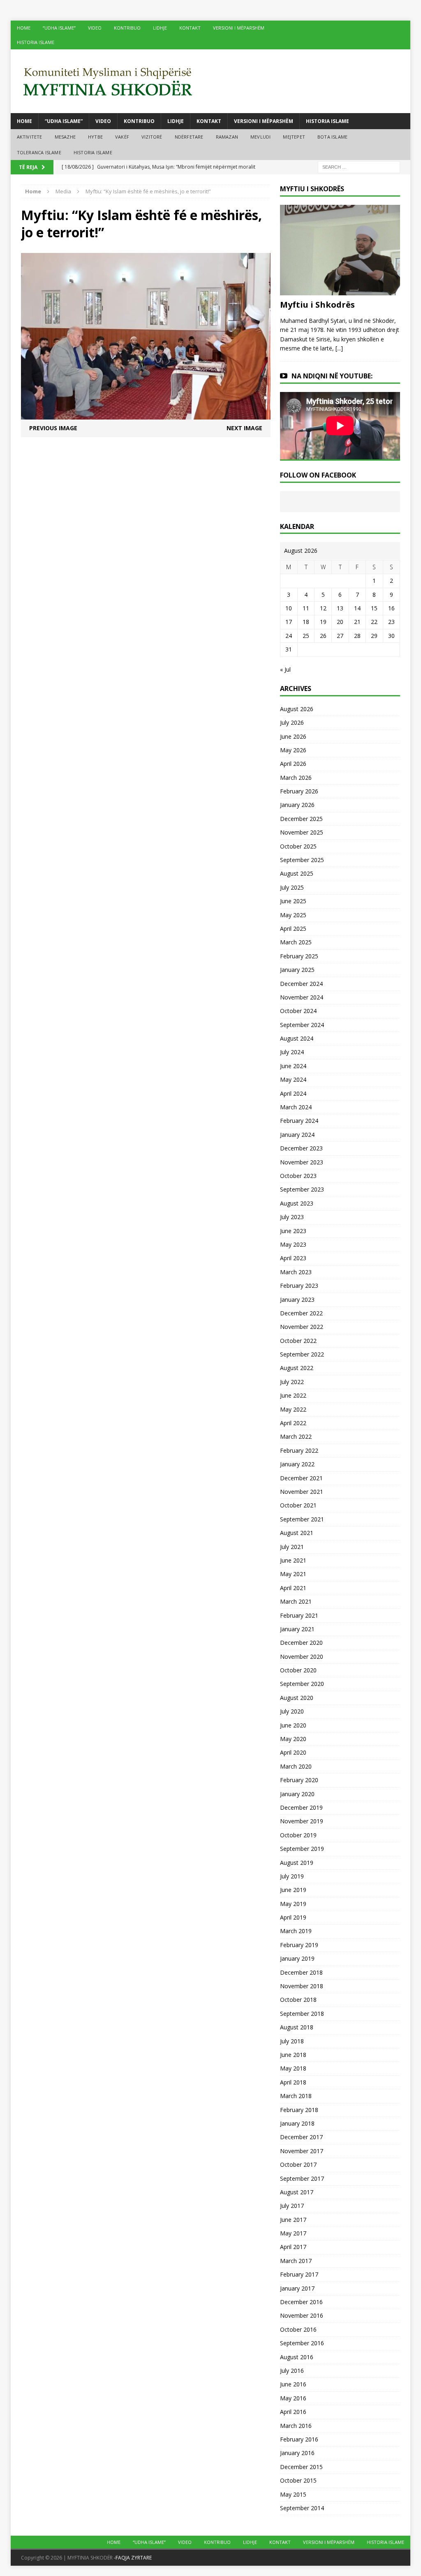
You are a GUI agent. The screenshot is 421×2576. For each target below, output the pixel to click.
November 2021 (302, 1492)
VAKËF (122, 137)
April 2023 (293, 1258)
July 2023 (292, 1217)
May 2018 (293, 2068)
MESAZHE (65, 137)
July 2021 (292, 1547)
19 (323, 622)
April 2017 (293, 2247)
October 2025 (298, 846)
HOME (24, 28)
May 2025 (293, 915)
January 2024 (297, 1135)
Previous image (53, 428)
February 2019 (299, 1945)
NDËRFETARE (189, 137)
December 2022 (301, 1313)
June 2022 (293, 1395)
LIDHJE (160, 28)
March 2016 (296, 2426)
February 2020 (299, 1780)
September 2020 (302, 1684)
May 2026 (293, 750)
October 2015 (298, 2480)
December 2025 (301, 819)
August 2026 (297, 709)
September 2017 (302, 2178)
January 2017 (297, 2288)
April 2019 (293, 1917)
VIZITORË (152, 137)
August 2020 (297, 1698)
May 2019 (293, 1904)
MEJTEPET (294, 137)
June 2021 (293, 1560)
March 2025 (296, 942)
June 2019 (293, 1890)
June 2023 (293, 1231)
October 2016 (298, 2329)
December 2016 (301, 2302)
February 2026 (299, 791)
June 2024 (293, 1066)
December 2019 (301, 1807)
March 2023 (296, 1272)
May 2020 (293, 1739)
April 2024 (293, 1093)
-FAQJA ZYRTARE (133, 2558)
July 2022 (292, 1382)
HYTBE (95, 137)
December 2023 (301, 1148)
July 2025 (292, 887)
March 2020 (296, 1766)
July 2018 (292, 2041)
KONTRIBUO (127, 28)
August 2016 (297, 2357)
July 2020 (292, 1711)
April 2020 (293, 1752)
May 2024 (293, 1079)
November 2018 (302, 1986)
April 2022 (293, 1423)
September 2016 (302, 2343)
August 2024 (297, 1038)
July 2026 (292, 722)
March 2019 (296, 1931)
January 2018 (297, 2123)
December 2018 (301, 1972)
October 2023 (298, 1176)
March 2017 (296, 2261)
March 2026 (296, 778)
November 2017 (302, 2151)
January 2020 (297, 1794)
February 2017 (299, 2274)
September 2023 (302, 1189)
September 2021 (302, 1519)
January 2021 (297, 1629)
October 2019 (298, 1835)
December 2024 (301, 984)
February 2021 (299, 1615)
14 (357, 608)
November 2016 (302, 2315)
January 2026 (297, 805)
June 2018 (293, 2055)
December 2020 (301, 1643)
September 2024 (302, 1025)
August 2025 (297, 873)
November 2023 (302, 1162)
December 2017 (301, 2137)
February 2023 (299, 1286)
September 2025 (302, 860)
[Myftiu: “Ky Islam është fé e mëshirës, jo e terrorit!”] (146, 415)
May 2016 (293, 2398)
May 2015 (293, 2494)
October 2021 (298, 1505)
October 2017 (298, 2164)
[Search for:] (359, 167)
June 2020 (293, 1725)
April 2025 (293, 929)
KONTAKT (190, 28)
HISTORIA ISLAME (36, 42)
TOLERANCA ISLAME (39, 152)
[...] (339, 348)
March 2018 (296, 2096)
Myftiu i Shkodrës (317, 305)
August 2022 (297, 1368)
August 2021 (297, 1533)
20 (340, 622)
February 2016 (299, 2439)
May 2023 (293, 1244)
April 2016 (293, 2412)
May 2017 (293, 2233)
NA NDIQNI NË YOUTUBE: (332, 376)
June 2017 (293, 2220)
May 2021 (293, 1574)
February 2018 (299, 2110)
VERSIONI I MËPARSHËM (239, 28)
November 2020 (302, 1657)
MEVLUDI (260, 137)
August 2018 (297, 2027)
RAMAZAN (227, 137)
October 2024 (298, 1011)
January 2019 (297, 1958)
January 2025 (297, 970)
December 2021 (301, 1478)
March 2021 (296, 1601)
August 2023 (297, 1203)
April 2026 (293, 764)
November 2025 (302, 832)
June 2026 (293, 736)
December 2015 (301, 2467)
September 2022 (302, 1354)
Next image (244, 428)
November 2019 (302, 1821)
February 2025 (299, 956)
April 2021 (293, 1588)
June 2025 (293, 901)
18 (306, 622)
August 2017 (297, 2192)
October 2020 (298, 1670)
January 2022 (297, 1464)
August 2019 (297, 1863)
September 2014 (302, 2508)
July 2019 (292, 1876)
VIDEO (95, 28)
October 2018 (298, 2000)
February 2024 (299, 1121)
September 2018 (302, 2014)
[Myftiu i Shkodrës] (340, 290)
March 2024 (296, 1107)
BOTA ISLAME (332, 137)
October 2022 (298, 1341)
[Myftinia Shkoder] (211, 81)
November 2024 (302, 997)
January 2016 (297, 2453)
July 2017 (292, 2206)
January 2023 (297, 1300)
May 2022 (293, 1409)
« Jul (285, 669)
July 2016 (292, 2371)
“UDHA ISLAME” (59, 28)
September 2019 (302, 1849)
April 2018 (293, 2082)
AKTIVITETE (30, 137)
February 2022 (299, 1450)
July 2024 (292, 1052)
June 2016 (293, 2384)
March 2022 (296, 1436)
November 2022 (302, 1327)
